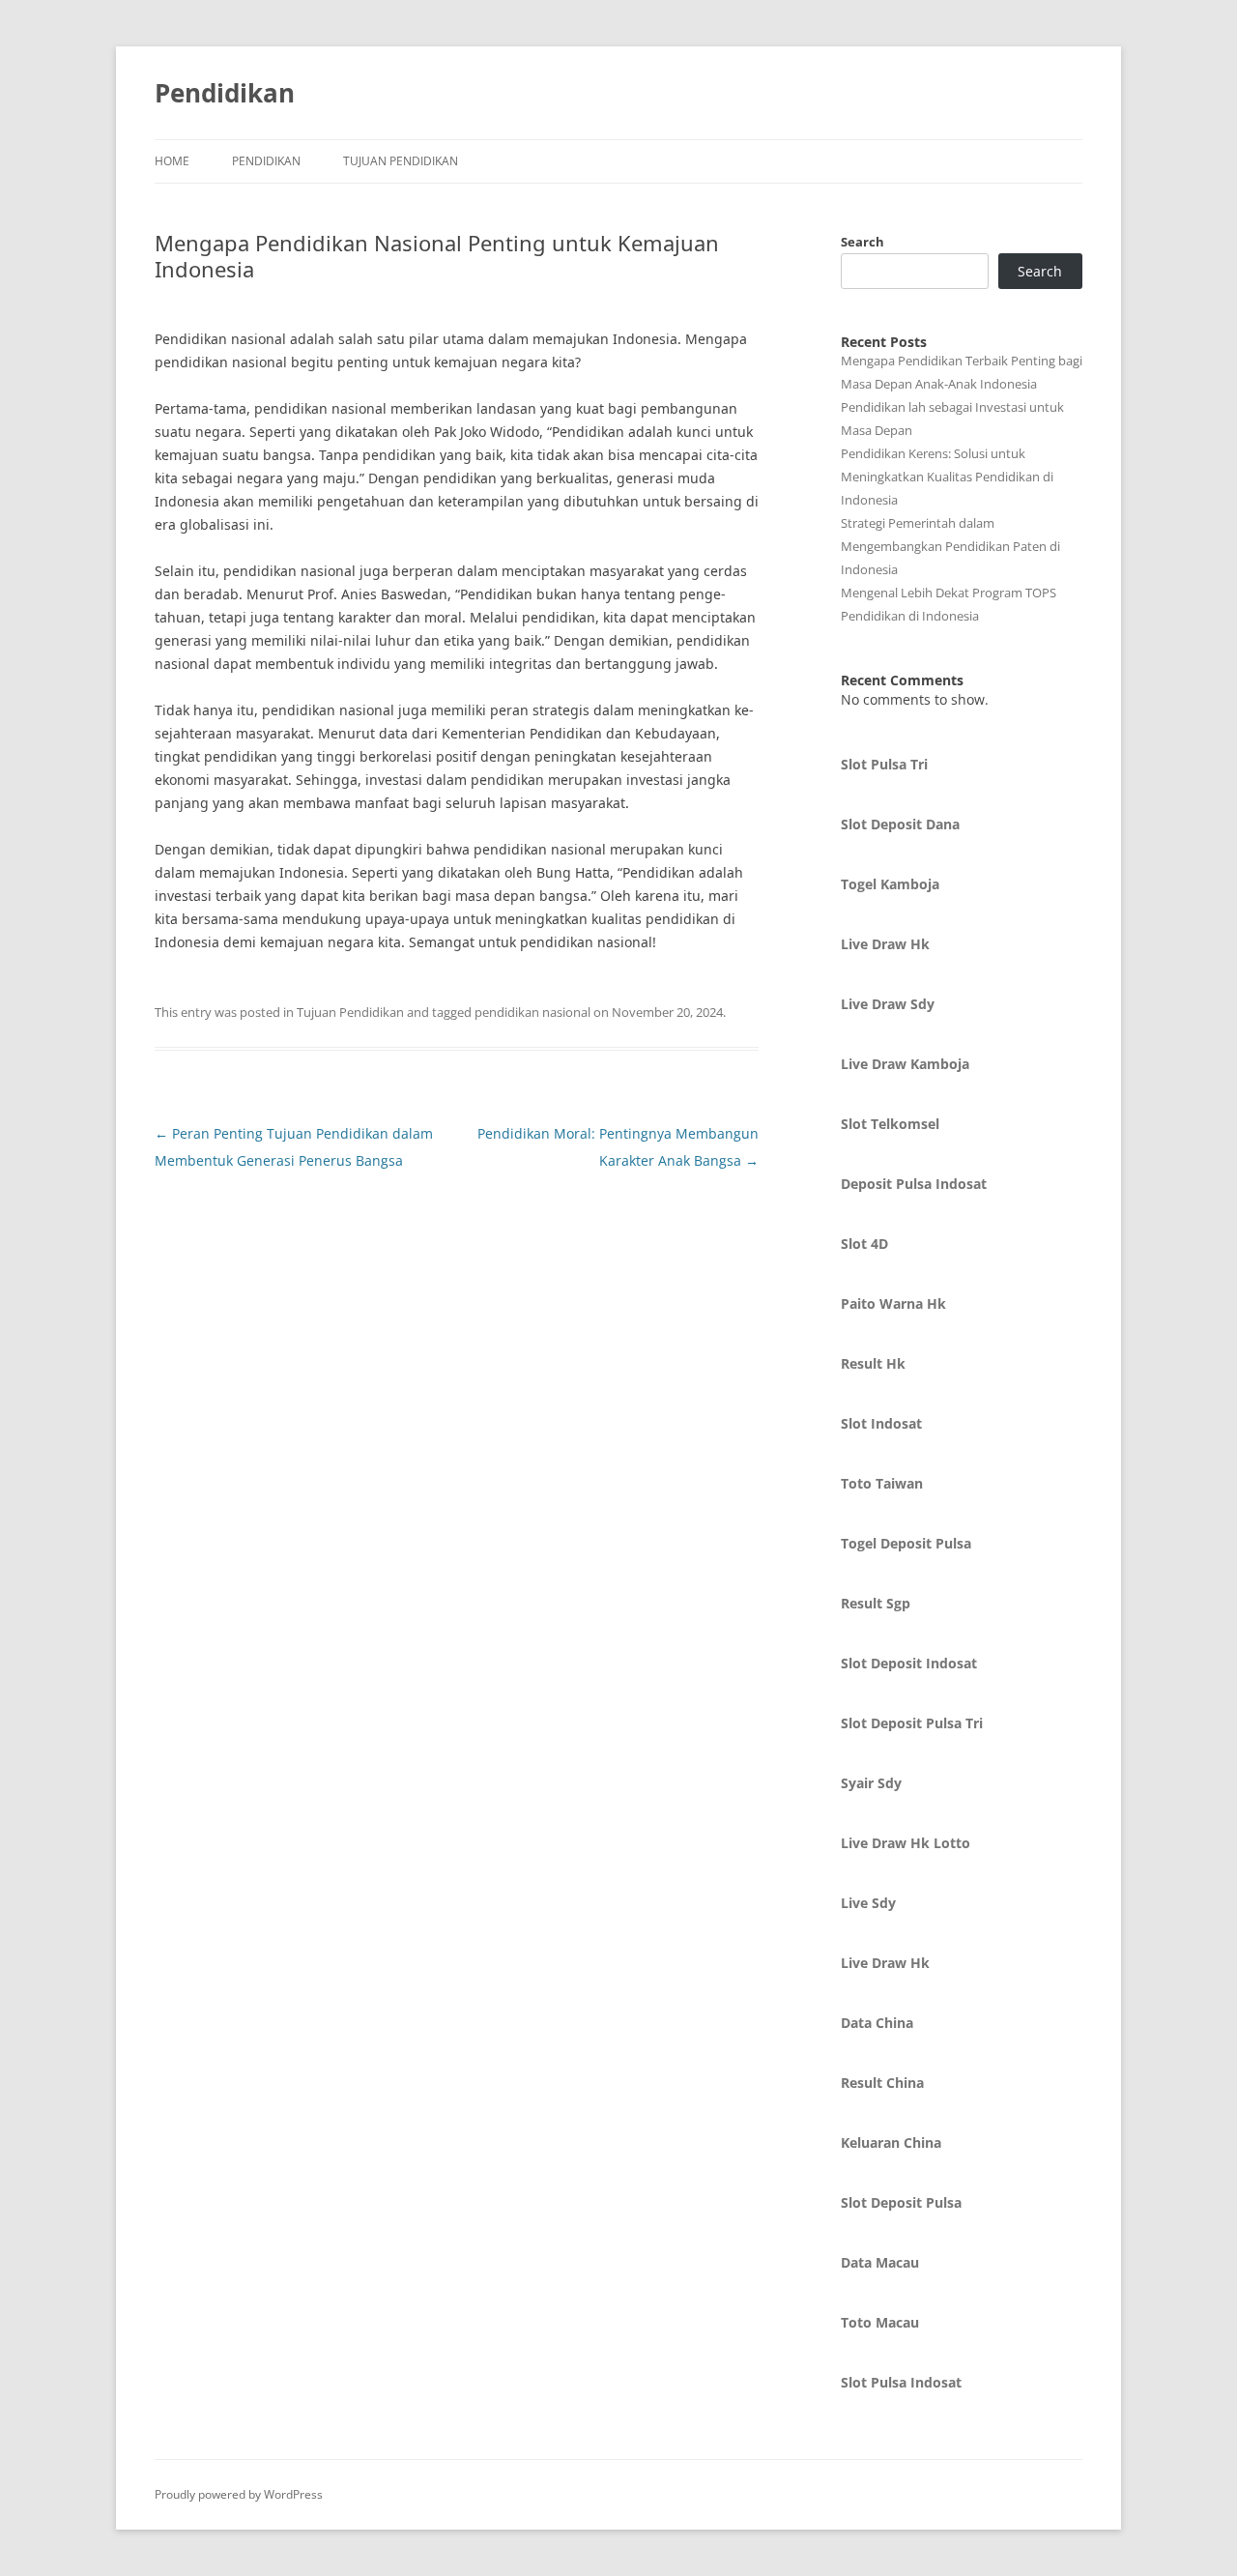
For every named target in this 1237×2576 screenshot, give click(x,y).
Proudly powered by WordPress (239, 2494)
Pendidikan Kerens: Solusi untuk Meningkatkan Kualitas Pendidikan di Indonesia (947, 477)
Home (172, 161)
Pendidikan (225, 93)
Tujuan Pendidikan (401, 161)
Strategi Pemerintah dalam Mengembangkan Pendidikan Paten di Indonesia (950, 546)
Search (863, 242)
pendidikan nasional (532, 1012)
